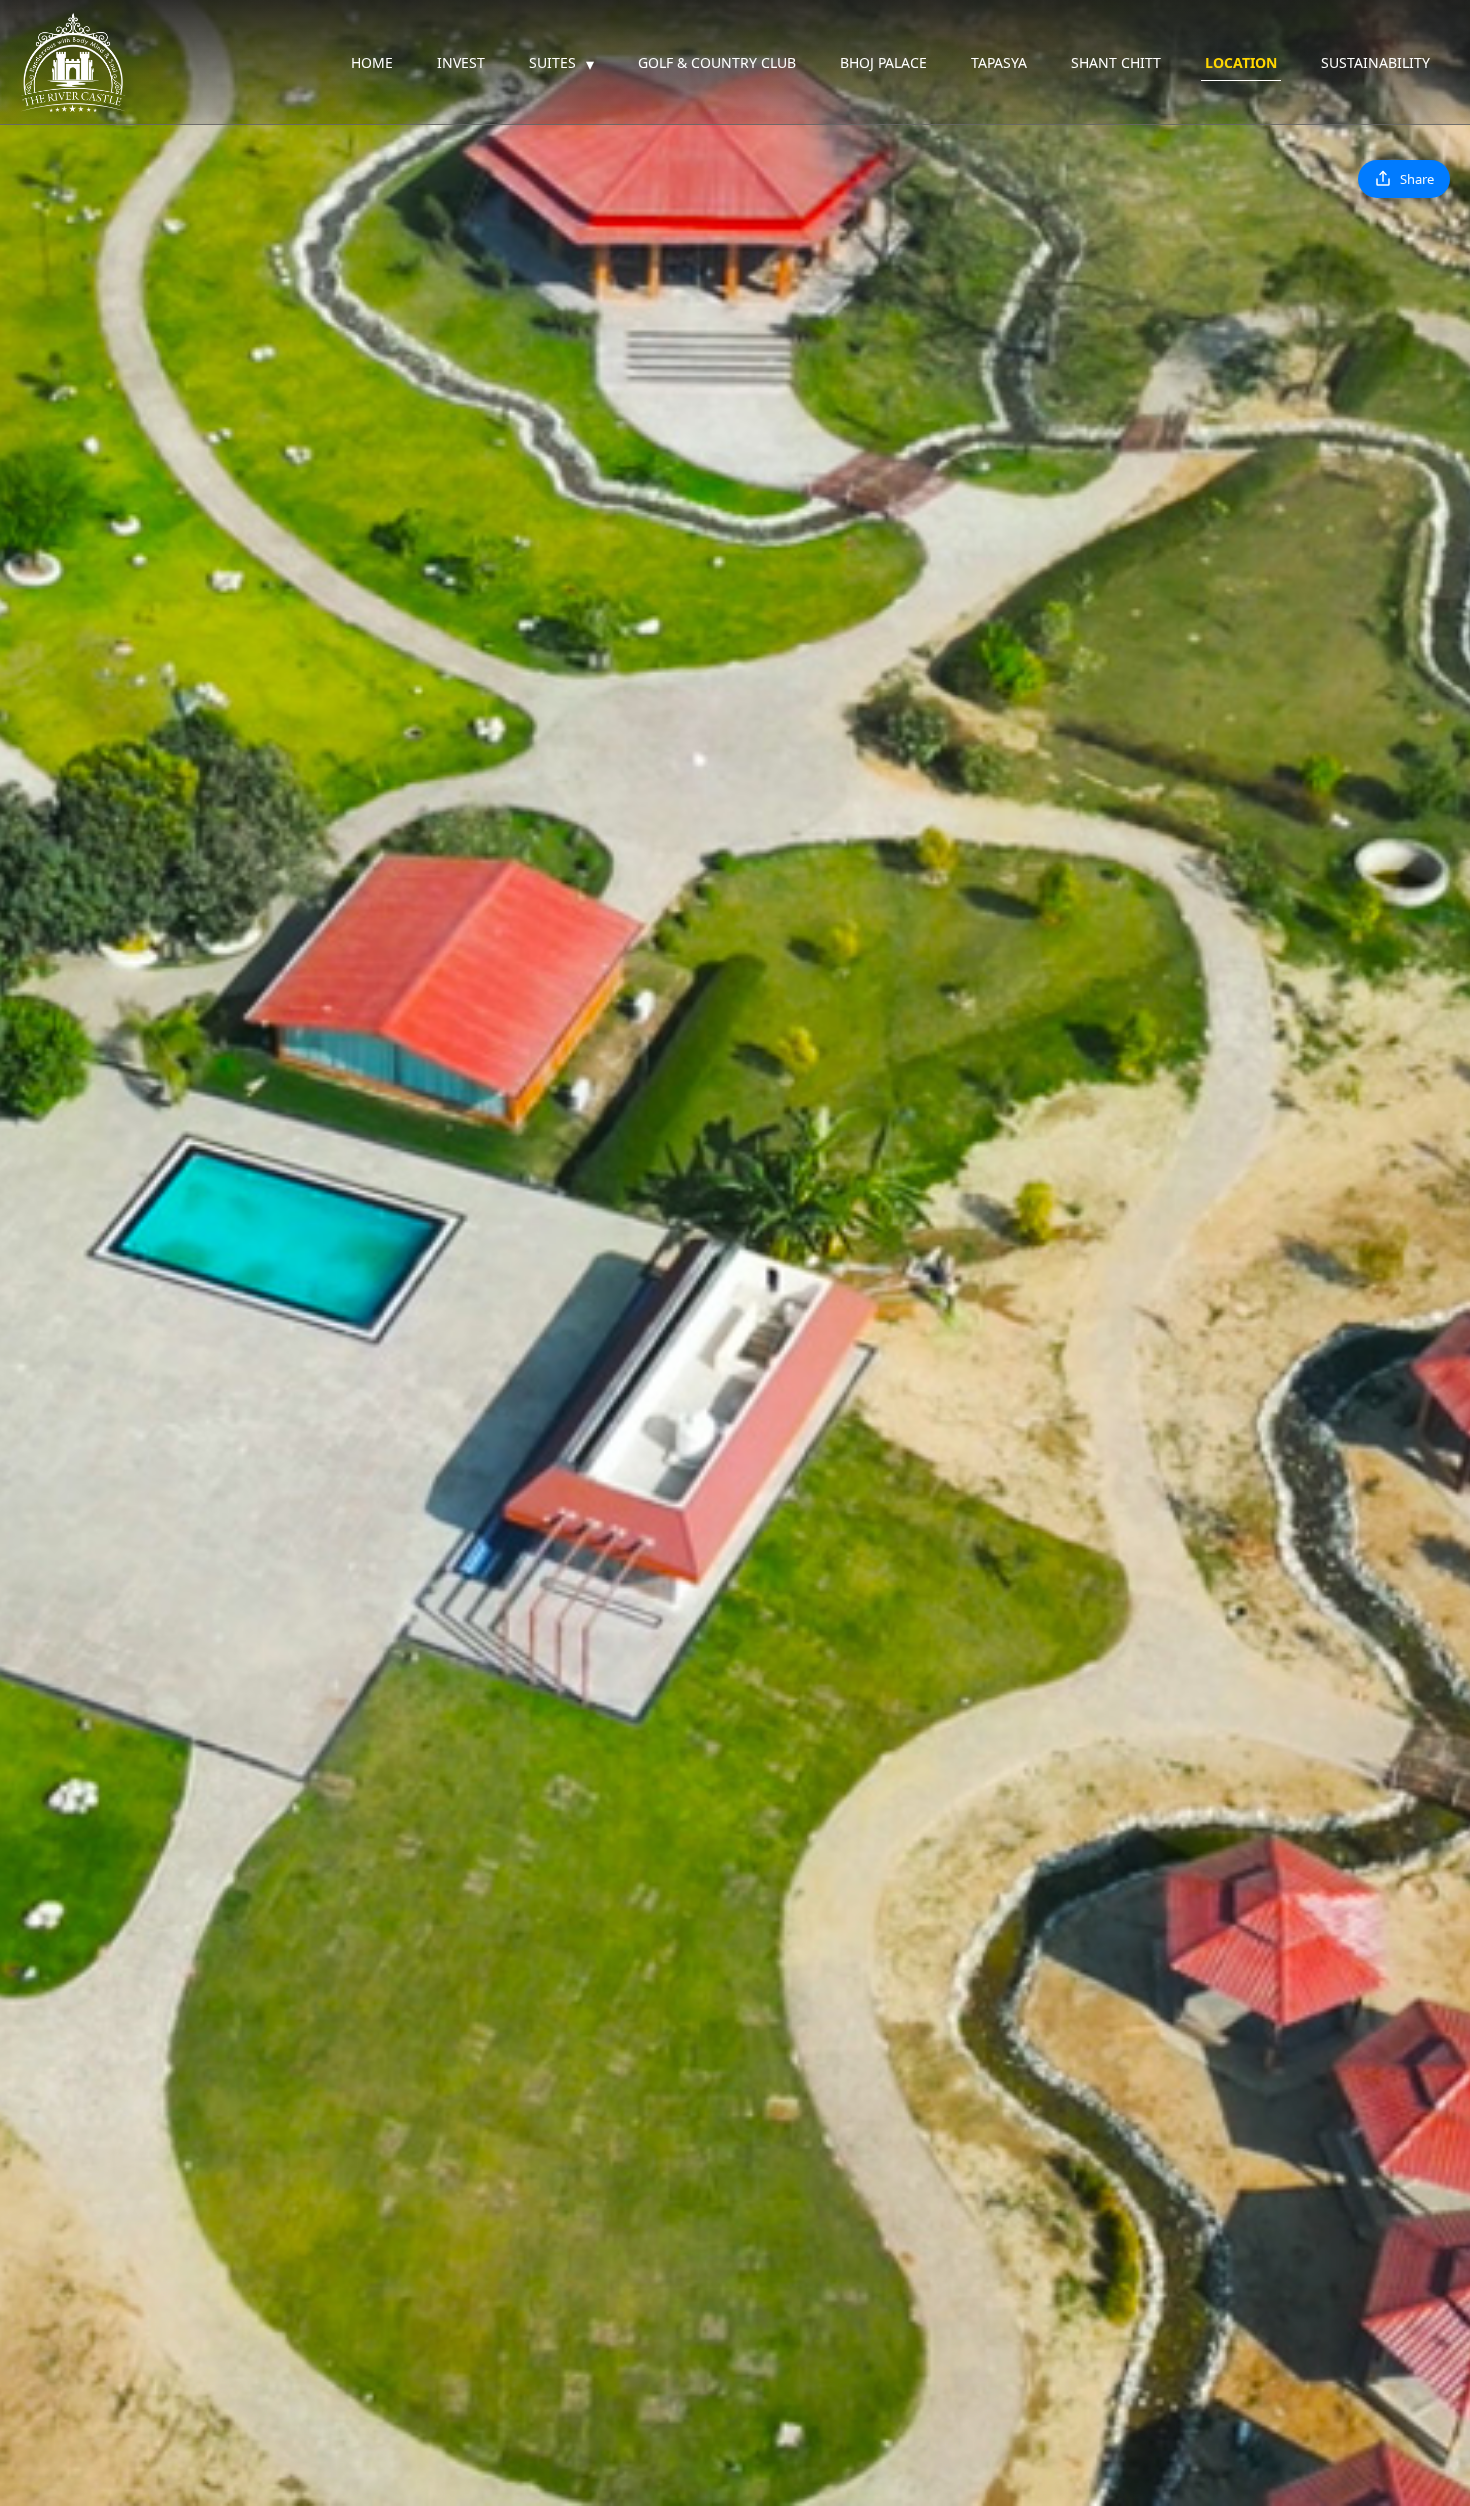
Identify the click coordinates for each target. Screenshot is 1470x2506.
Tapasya (999, 62)
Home (372, 62)
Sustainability (1375, 62)
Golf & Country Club (717, 62)
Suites (561, 64)
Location (1241, 62)
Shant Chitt (1116, 62)
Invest (461, 62)
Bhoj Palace (883, 62)
